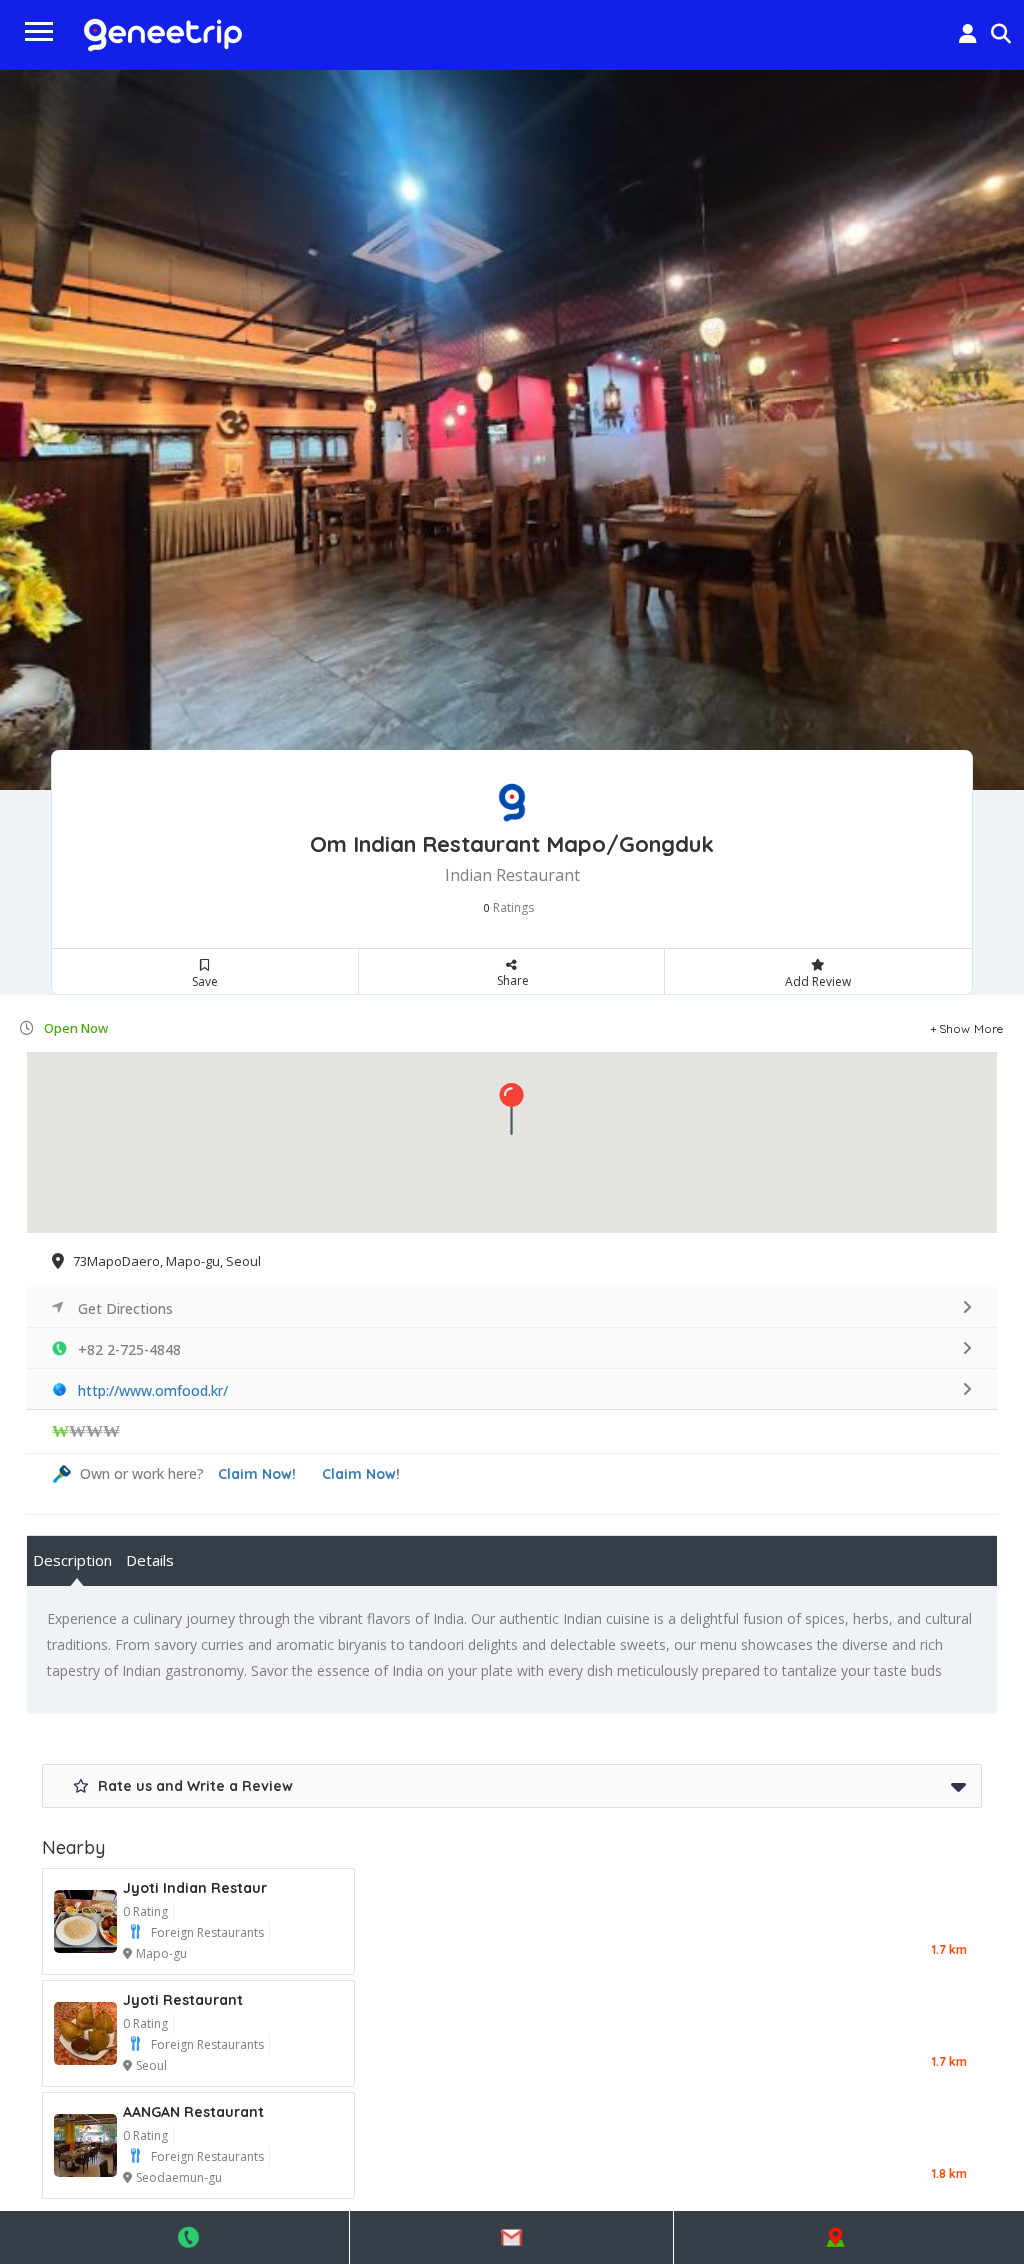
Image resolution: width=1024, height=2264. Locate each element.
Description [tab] (72, 1560)
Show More (971, 1028)
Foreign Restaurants (207, 1932)
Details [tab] (150, 1560)
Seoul (151, 2065)
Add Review (818, 981)
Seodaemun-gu (179, 2177)
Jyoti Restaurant (183, 2000)
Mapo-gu (161, 1953)
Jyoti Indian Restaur (195, 1888)
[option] (512, 430)
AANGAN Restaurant (193, 2112)
